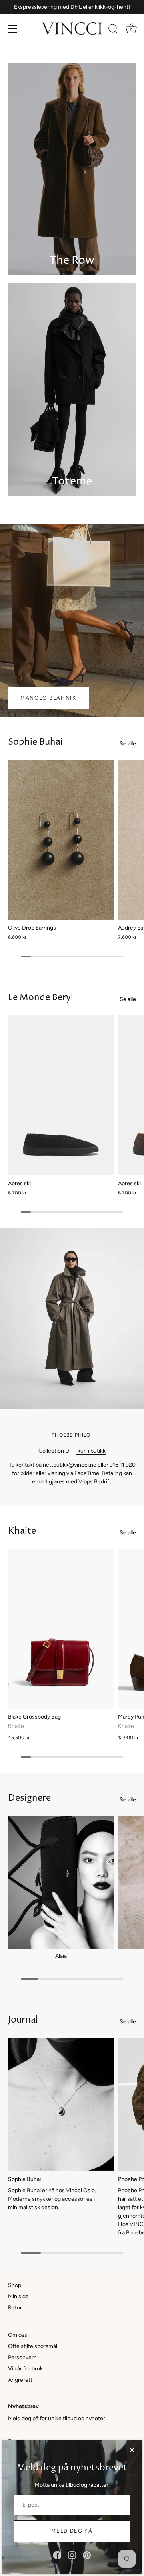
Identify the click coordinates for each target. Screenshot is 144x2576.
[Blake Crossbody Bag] (61, 1629)
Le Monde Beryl (41, 998)
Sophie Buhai (35, 742)
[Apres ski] (61, 1095)
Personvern (22, 2357)
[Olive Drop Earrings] (61, 840)
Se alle (128, 744)
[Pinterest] (87, 2555)
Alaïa (61, 1956)
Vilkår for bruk (25, 2369)
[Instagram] (72, 2555)
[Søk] (113, 30)
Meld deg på (72, 2531)
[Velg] (132, 2450)
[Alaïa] (61, 1882)
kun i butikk (91, 1451)
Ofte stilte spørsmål (33, 2346)
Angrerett (20, 2380)
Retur (15, 2308)
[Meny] (13, 29)
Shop (15, 2285)
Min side (18, 2296)
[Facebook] (57, 2555)
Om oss (18, 2335)
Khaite (22, 1531)
